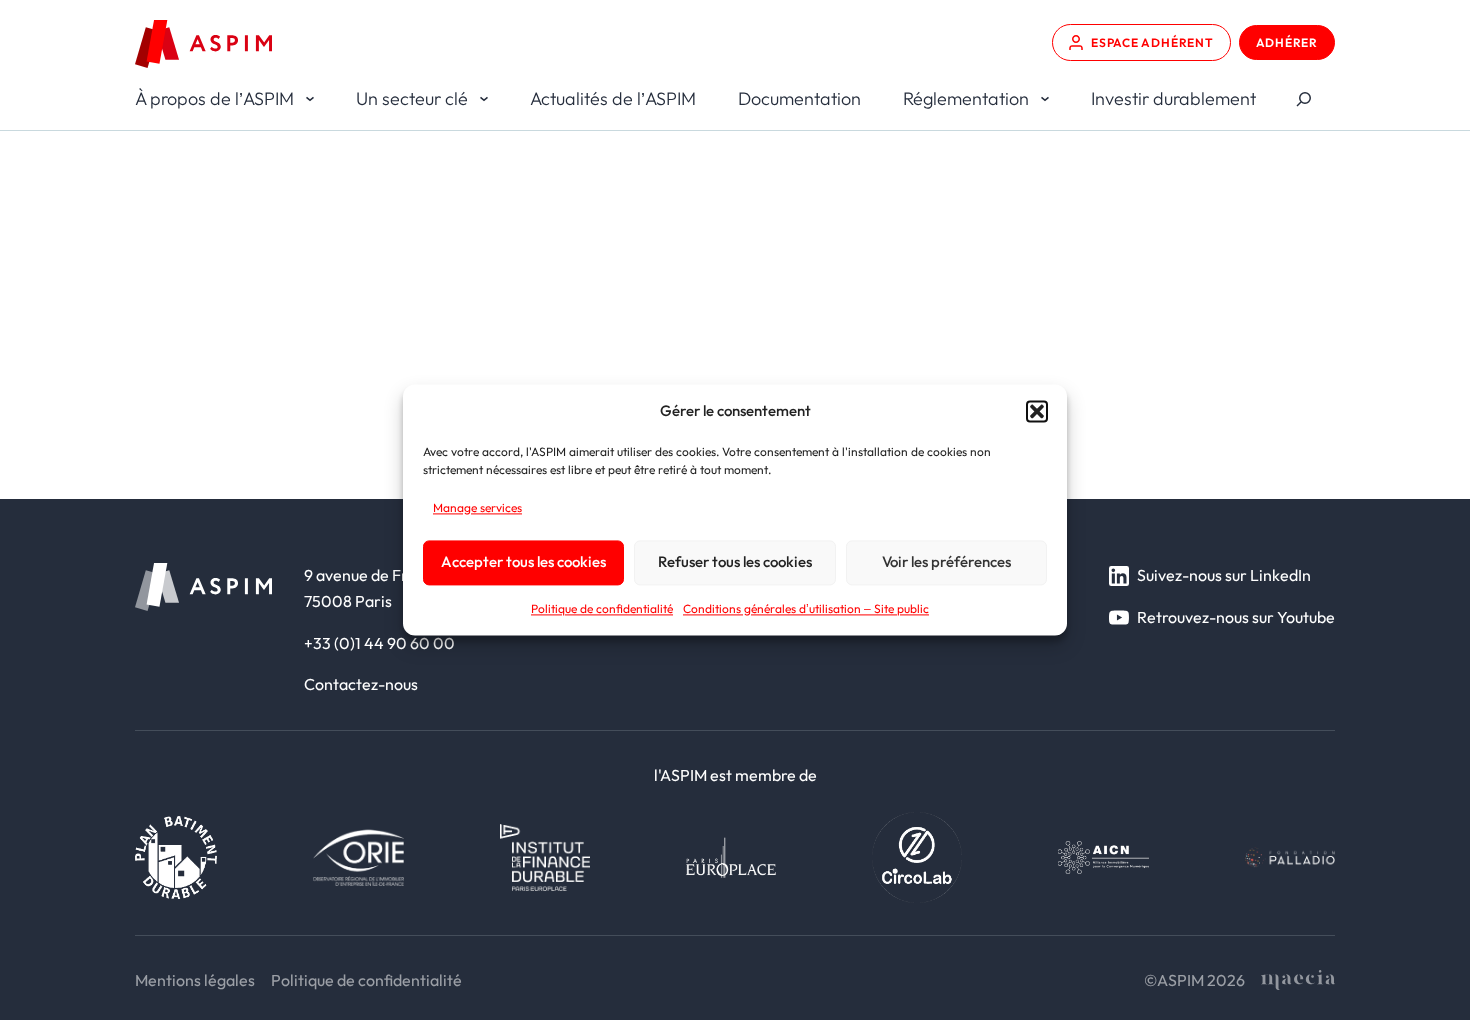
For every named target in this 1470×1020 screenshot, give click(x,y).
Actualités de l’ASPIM (613, 98)
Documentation (799, 98)
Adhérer (1287, 42)
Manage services (477, 507)
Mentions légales (195, 980)
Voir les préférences (946, 562)
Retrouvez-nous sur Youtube (1236, 617)
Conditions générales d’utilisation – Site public (806, 608)
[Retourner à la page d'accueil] (203, 44)
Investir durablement (1173, 98)
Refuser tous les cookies (735, 562)
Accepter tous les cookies (523, 562)
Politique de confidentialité (602, 608)
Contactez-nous (361, 684)
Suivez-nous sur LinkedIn (1224, 575)
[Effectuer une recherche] (1303, 99)
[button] (1037, 411)
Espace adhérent (1152, 42)
